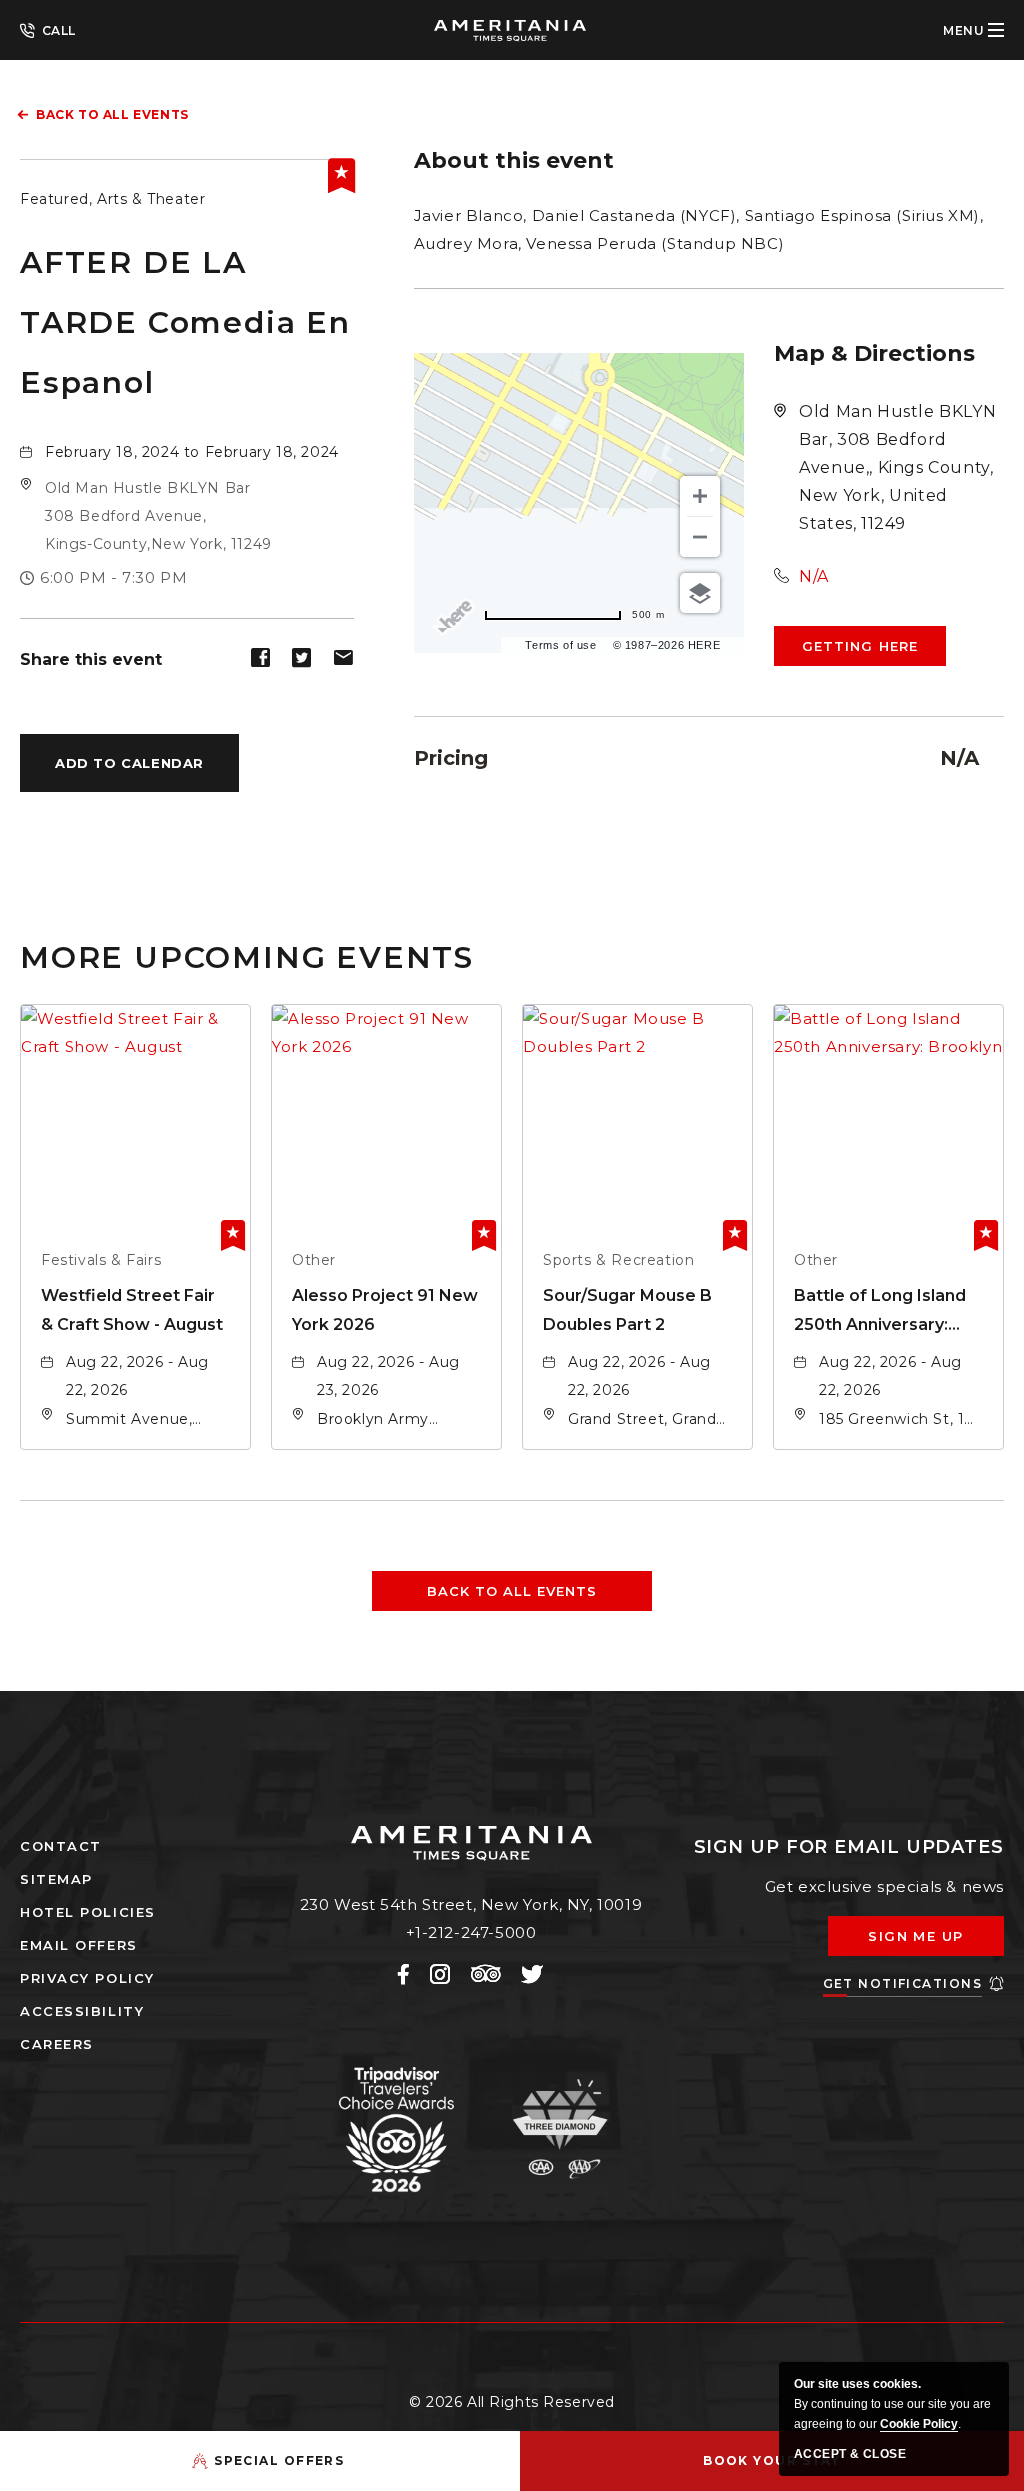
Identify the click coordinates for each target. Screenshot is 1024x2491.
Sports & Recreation (618, 1260)
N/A (814, 576)
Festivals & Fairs (101, 1260)
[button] (158, 516)
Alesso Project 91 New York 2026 (385, 1310)
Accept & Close (850, 2454)
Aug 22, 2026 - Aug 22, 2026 (137, 1376)
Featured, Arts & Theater (112, 199)
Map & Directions (874, 353)
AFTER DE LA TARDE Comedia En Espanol (185, 322)
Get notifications (902, 1983)
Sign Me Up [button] (930, 1942)
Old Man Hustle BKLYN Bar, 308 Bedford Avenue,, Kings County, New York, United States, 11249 (897, 467)
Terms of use (560, 645)
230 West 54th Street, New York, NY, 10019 (471, 1904)
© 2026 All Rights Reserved (512, 2402)
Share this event (91, 659)
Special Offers (279, 2460)
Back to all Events (112, 114)
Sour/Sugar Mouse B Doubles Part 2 (627, 1310)
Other (314, 1260)
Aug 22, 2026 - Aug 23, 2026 (388, 1376)
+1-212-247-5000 (48, 29)
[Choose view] (700, 593)
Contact (61, 1846)
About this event (514, 161)
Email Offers (79, 1945)
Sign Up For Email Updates (849, 1847)
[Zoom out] (700, 537)
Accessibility (82, 2011)
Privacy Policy (87, 1978)
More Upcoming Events (247, 956)
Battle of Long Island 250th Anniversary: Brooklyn (880, 1312)
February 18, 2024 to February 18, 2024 (192, 452)
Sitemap (56, 1879)
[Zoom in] (700, 496)
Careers (57, 2044)
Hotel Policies (88, 1912)
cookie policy (919, 2424)
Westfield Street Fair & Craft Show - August (132, 1310)
